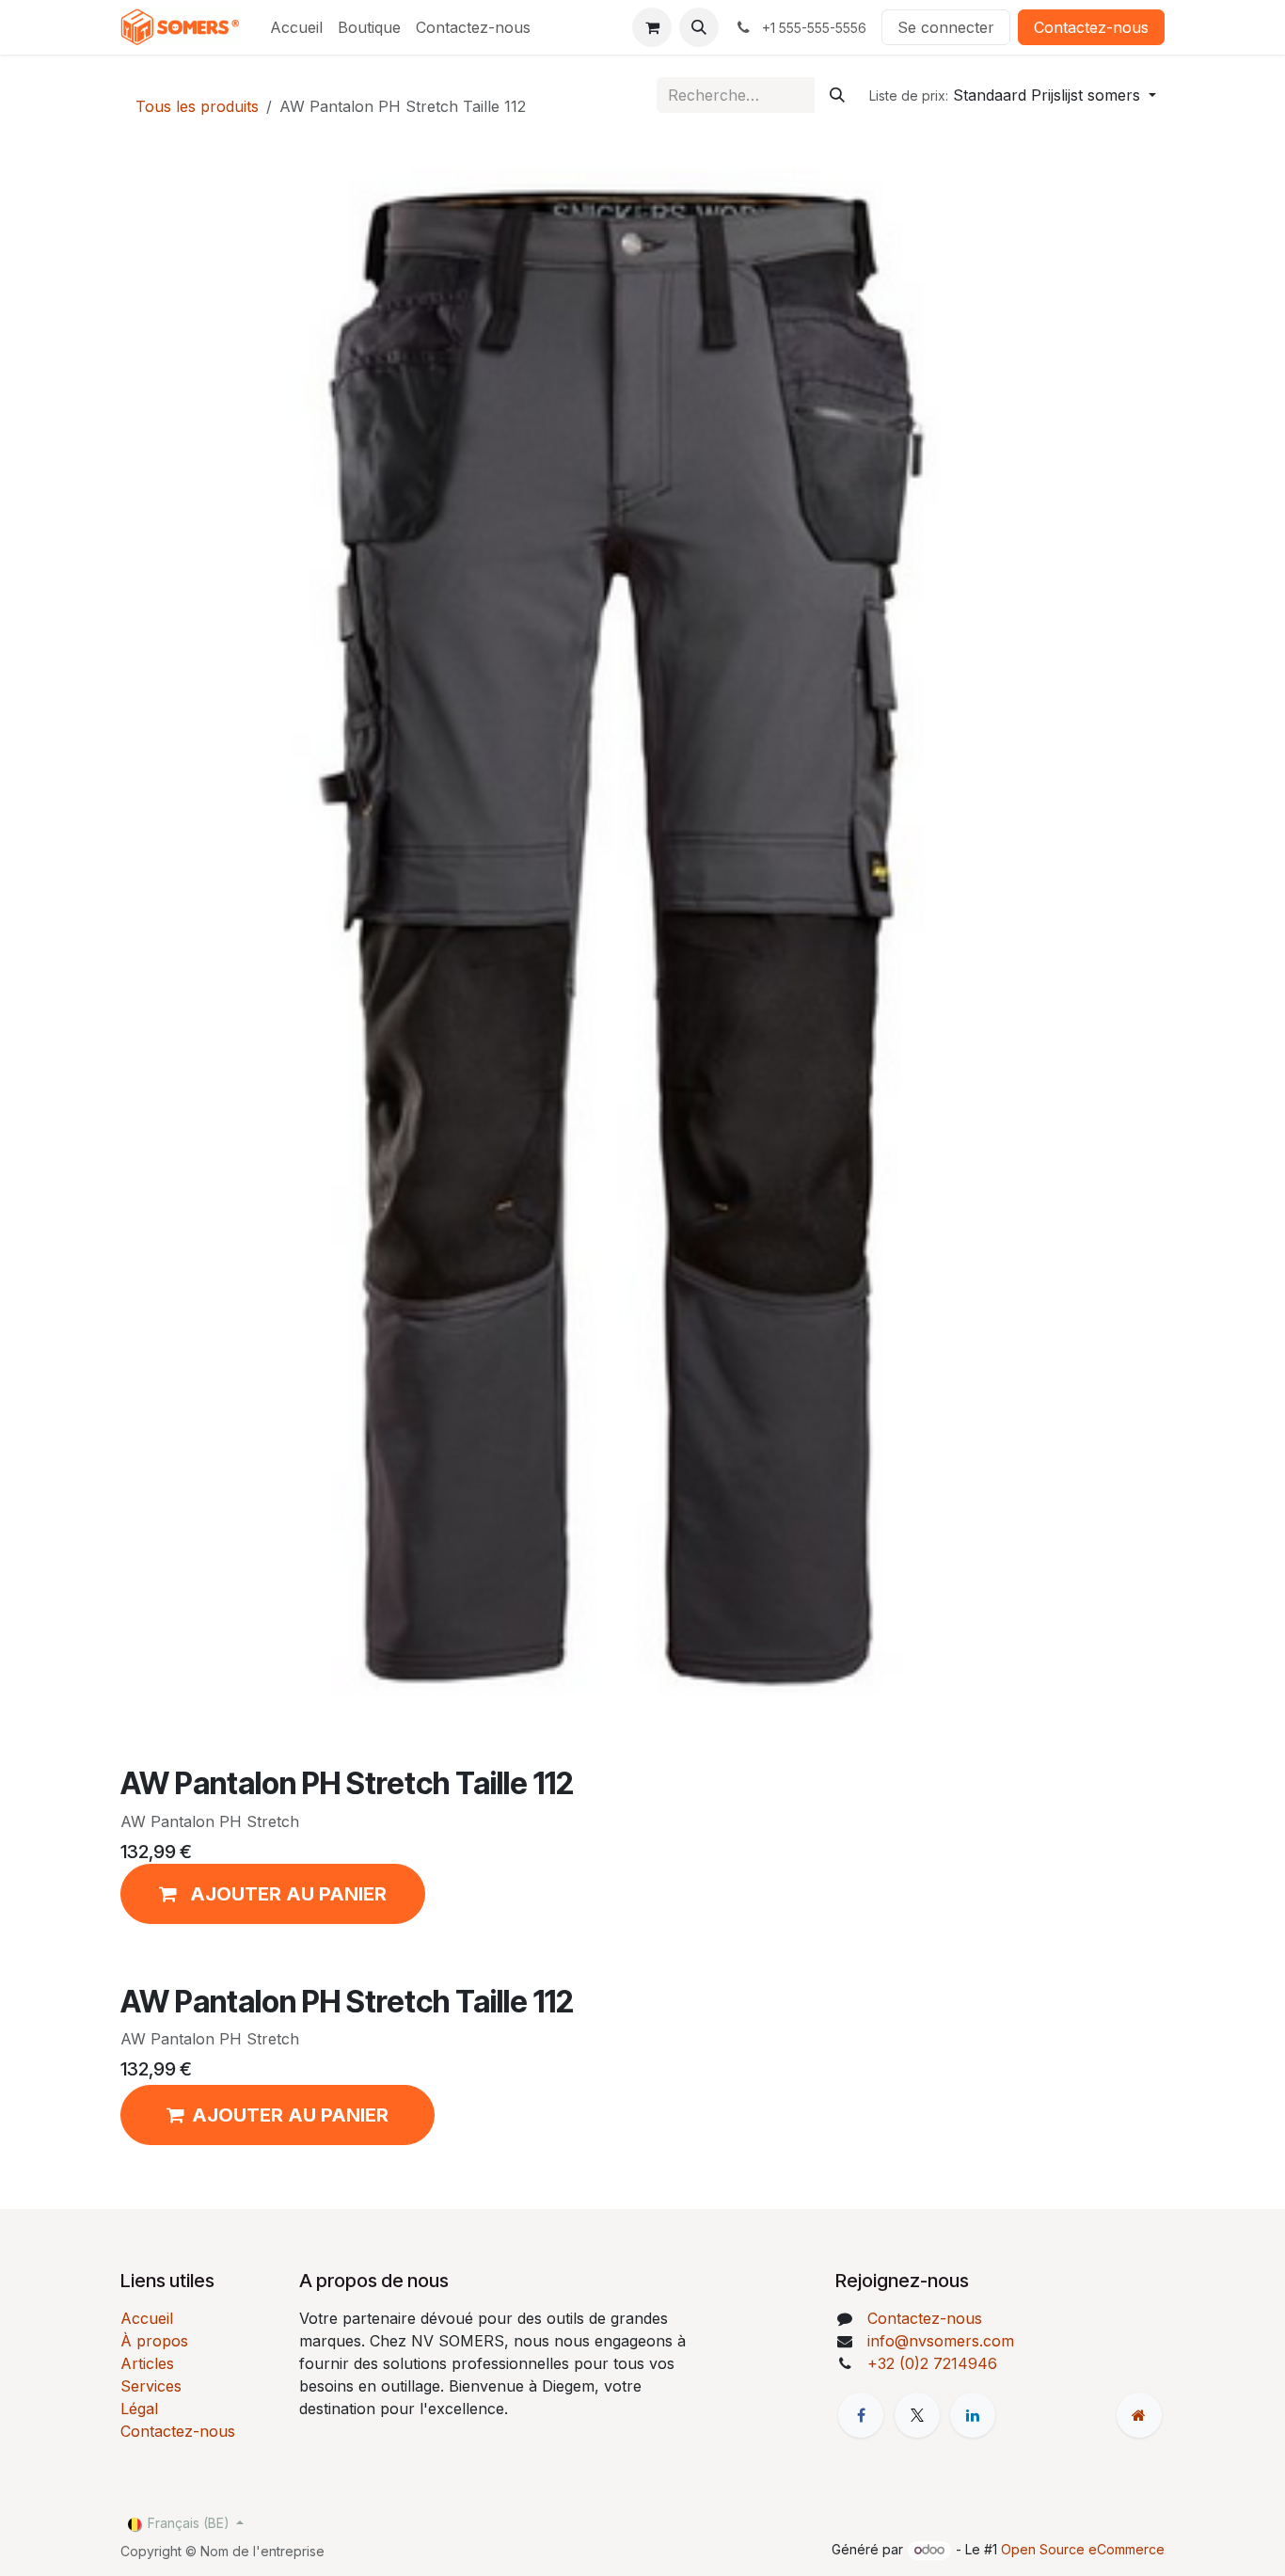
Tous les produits (197, 106)
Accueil (147, 2318)
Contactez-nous (1091, 27)
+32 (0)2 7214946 (932, 2363)
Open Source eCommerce (1083, 2549)
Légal (139, 2409)
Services (151, 2386)
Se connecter (946, 27)
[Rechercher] (837, 95)
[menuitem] (296, 27)
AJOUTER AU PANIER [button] (290, 2115)
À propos (154, 2341)
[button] (699, 27)
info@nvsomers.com (941, 2341)
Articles (147, 2363)
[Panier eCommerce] (652, 27)
